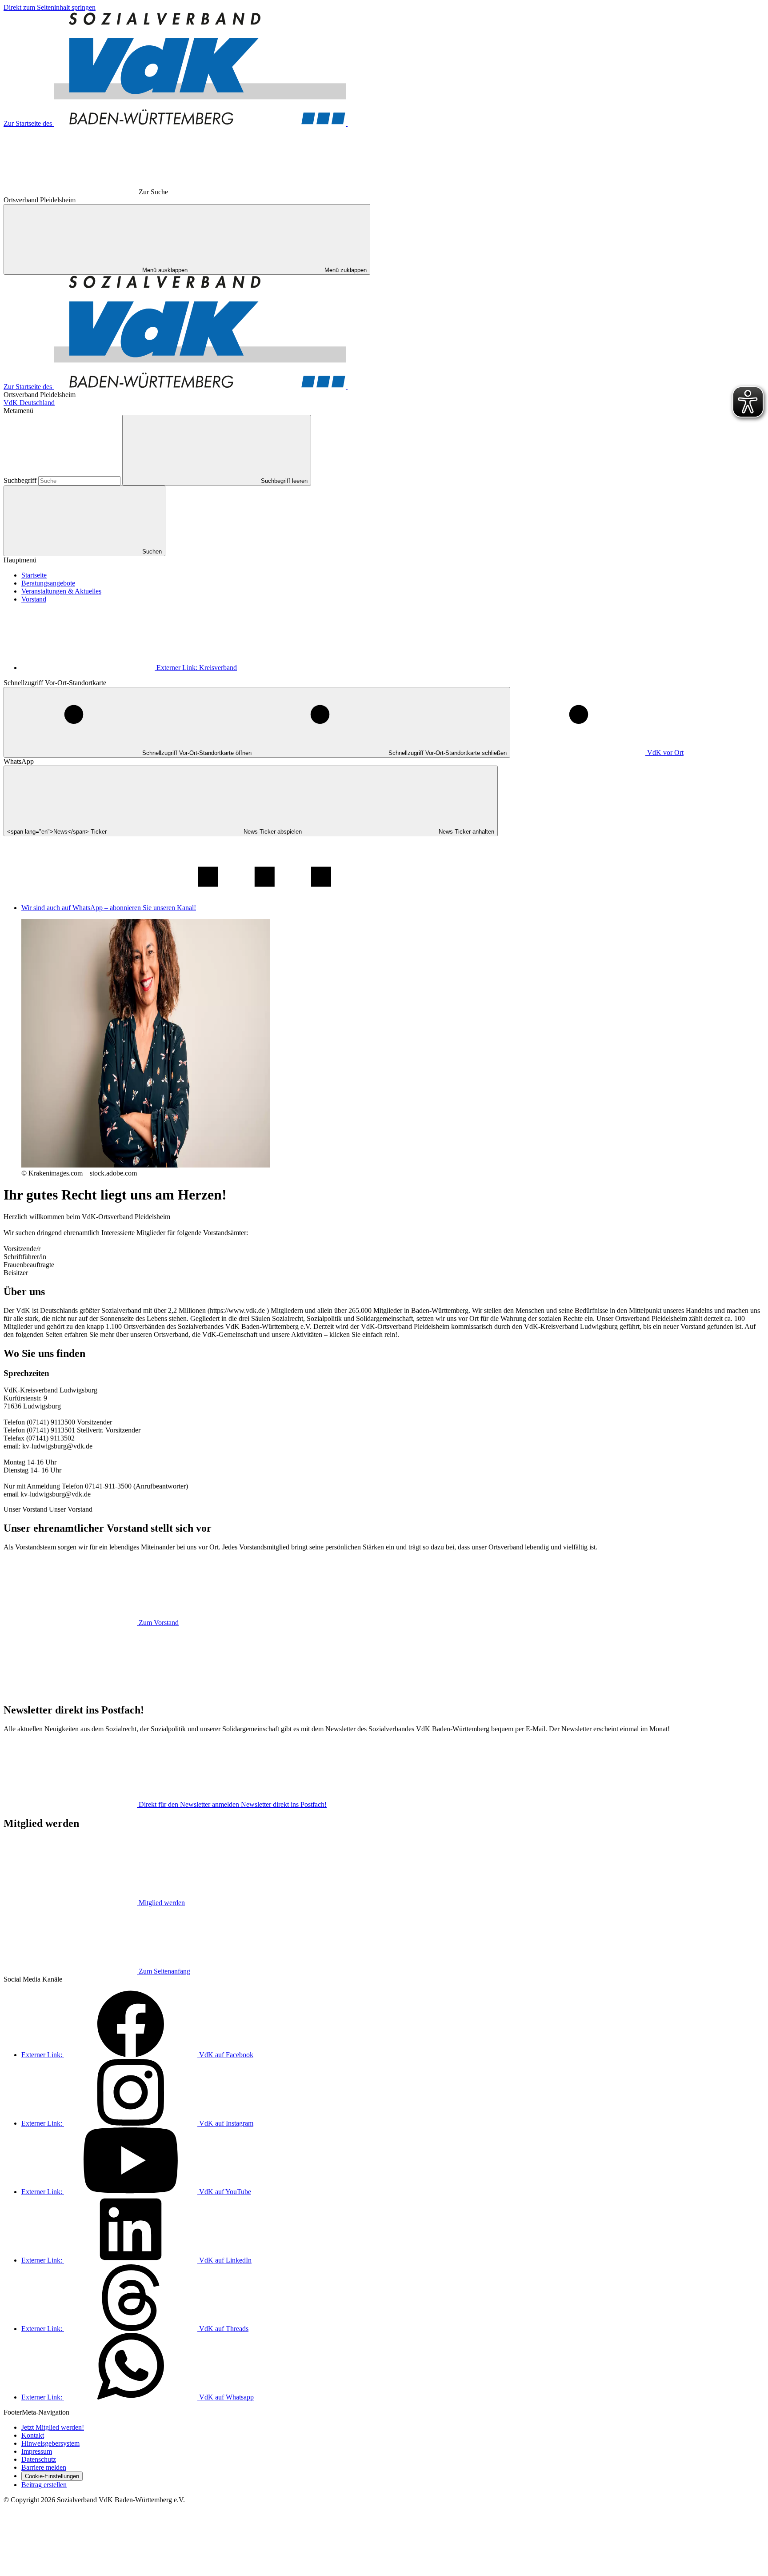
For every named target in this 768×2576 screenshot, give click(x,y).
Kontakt (33, 2435)
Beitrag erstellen (44, 2485)
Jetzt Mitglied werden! (53, 2427)
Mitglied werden (162, 1903)
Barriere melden (44, 2467)
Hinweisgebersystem (50, 2443)
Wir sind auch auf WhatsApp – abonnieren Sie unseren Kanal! (109, 908)
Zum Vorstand (159, 1623)
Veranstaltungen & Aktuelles (61, 591)
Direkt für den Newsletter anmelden (233, 1804)
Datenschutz (39, 2459)
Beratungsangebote (48, 583)
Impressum (37, 2451)
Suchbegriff (21, 480)
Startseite (34, 575)
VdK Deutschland (29, 403)
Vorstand (34, 599)
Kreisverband (197, 668)
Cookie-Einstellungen (52, 2476)
